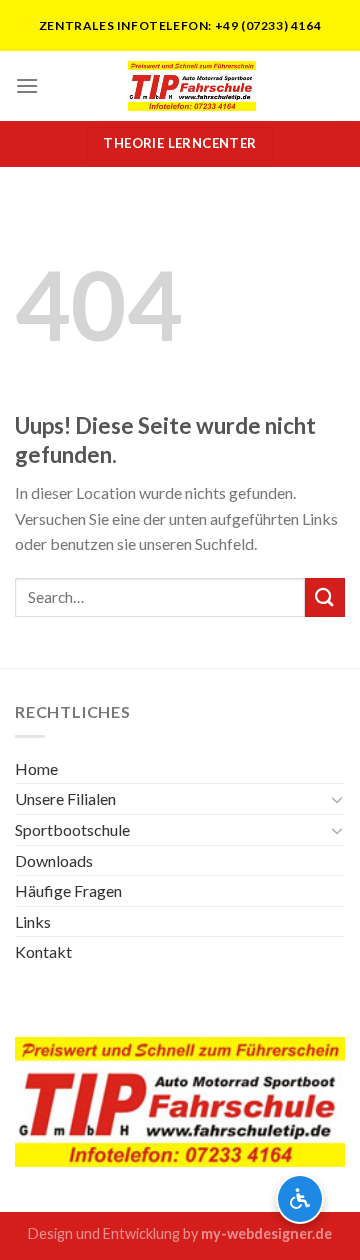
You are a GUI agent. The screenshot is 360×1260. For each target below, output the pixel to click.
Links (33, 921)
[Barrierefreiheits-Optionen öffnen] (300, 1199)
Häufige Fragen (68, 890)
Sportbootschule (72, 829)
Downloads (54, 860)
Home (36, 768)
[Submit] (325, 597)
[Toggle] (337, 799)
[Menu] (27, 85)
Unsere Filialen (65, 798)
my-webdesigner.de (266, 1233)
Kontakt (43, 951)
